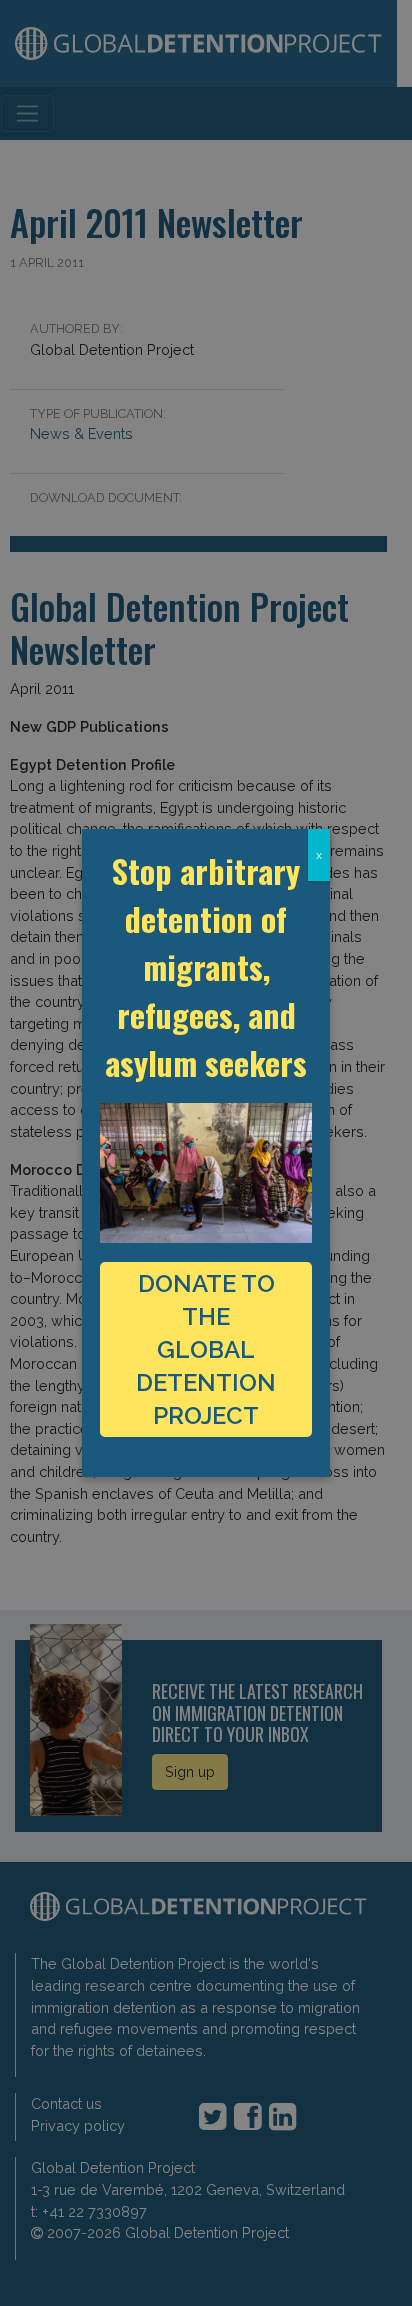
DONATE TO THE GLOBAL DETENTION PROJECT (206, 1349)
